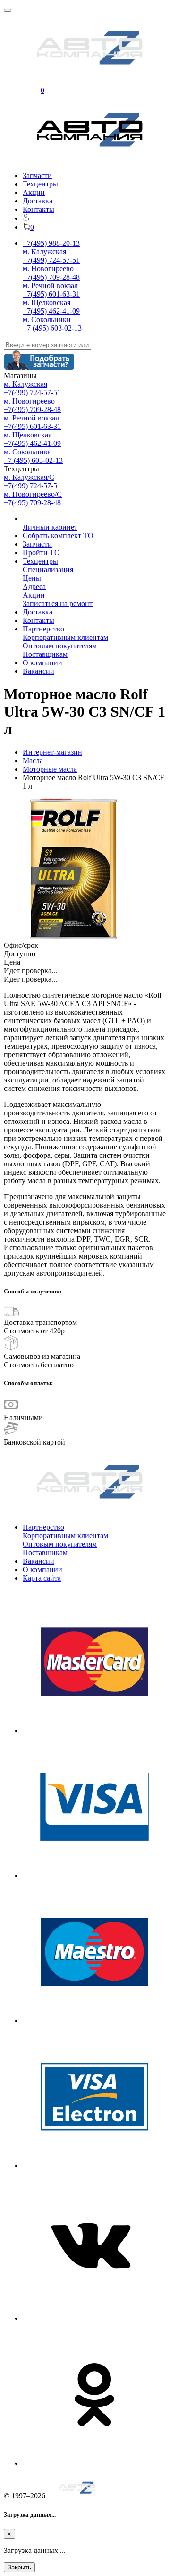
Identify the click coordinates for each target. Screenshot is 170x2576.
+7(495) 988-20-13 (51, 243)
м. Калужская (44, 252)
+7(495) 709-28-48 (51, 277)
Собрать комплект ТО (58, 536)
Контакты (38, 209)
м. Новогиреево (48, 269)
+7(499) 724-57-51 (51, 260)
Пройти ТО (41, 553)
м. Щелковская (47, 303)
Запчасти (37, 175)
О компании (42, 663)
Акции (34, 192)
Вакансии (38, 671)
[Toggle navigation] (8, 10)
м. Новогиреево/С (33, 494)
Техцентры (40, 184)
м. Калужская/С (29, 477)
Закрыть (19, 2567)
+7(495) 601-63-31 (51, 294)
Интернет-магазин (52, 752)
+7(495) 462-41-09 (51, 311)
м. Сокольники (47, 319)
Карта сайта (42, 1578)
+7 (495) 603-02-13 (52, 328)
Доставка (38, 201)
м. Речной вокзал (50, 286)
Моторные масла (50, 769)
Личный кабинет (50, 527)
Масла (33, 761)
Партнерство (43, 629)
